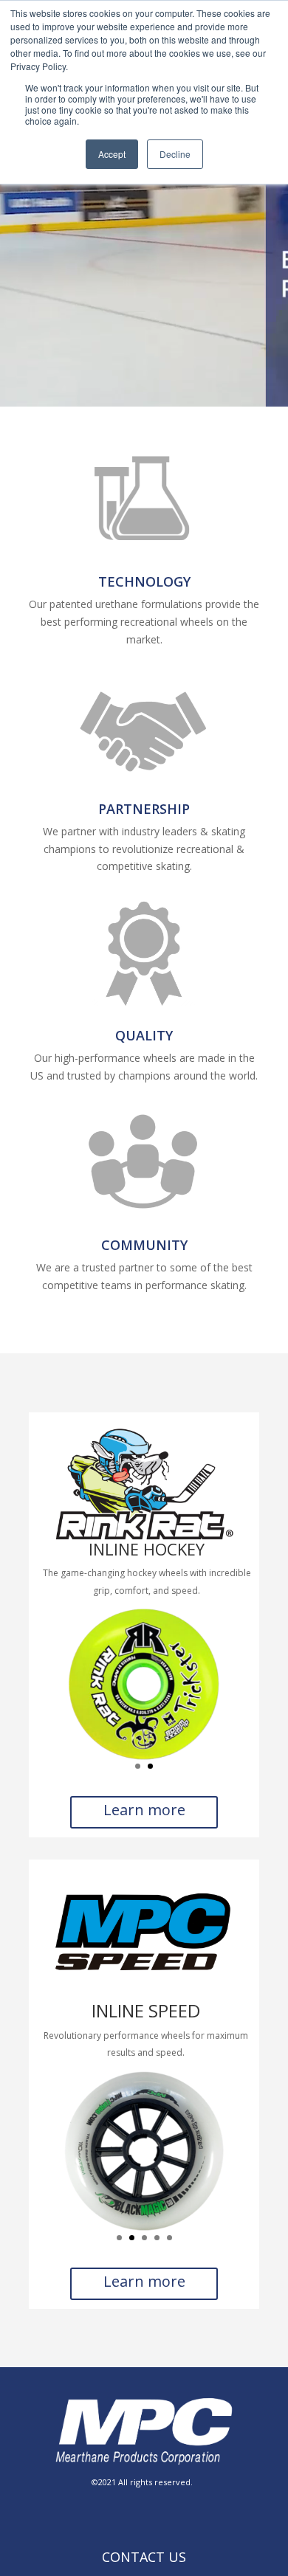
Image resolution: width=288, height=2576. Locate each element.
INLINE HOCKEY (147, 1549)
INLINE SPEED (146, 2010)
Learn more (144, 1810)
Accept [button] (112, 154)
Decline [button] (175, 154)
